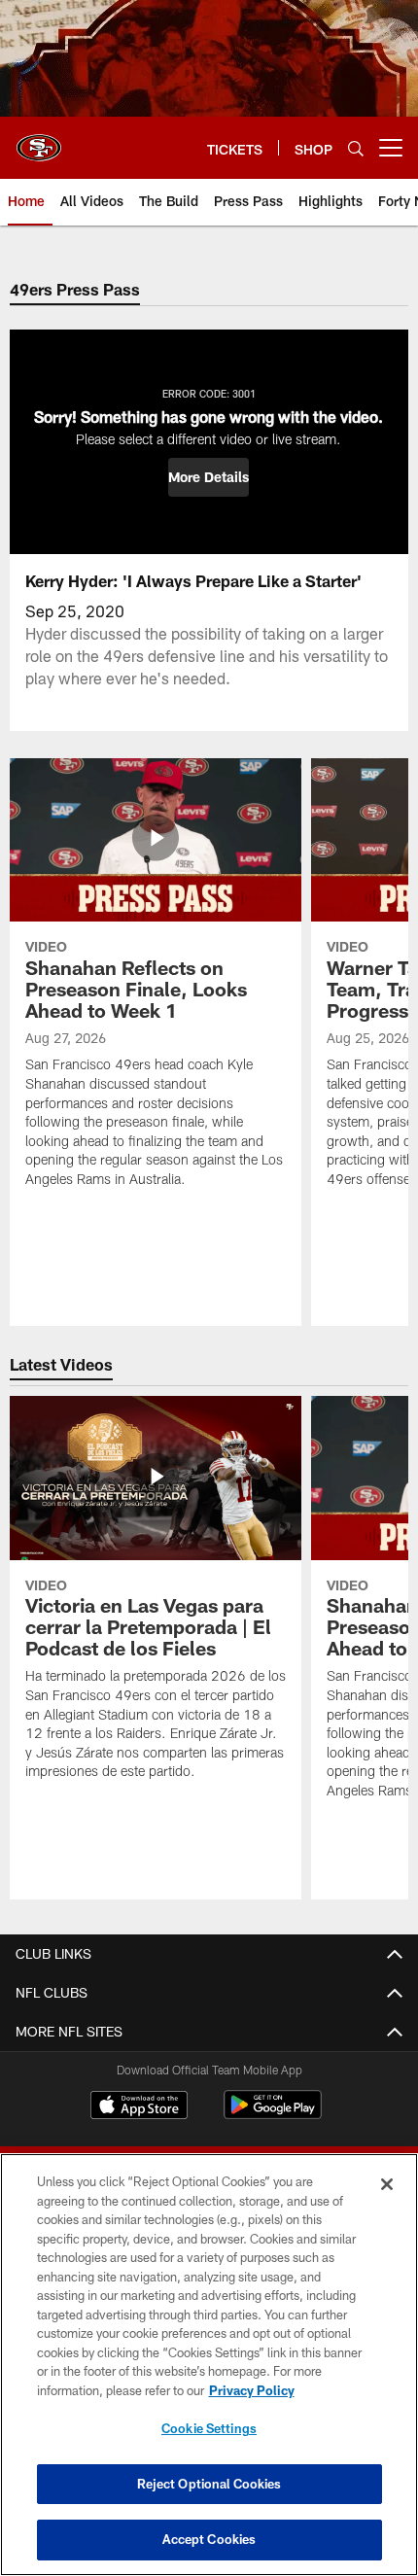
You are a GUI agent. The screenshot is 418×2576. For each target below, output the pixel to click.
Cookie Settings (209, 2428)
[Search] (356, 148)
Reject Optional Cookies (209, 2484)
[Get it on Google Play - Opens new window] (273, 2115)
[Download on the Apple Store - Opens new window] (139, 2107)
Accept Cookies (209, 2539)
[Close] (387, 2184)
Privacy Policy (252, 2390)
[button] (209, 477)
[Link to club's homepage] (39, 140)
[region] (209, 2365)
